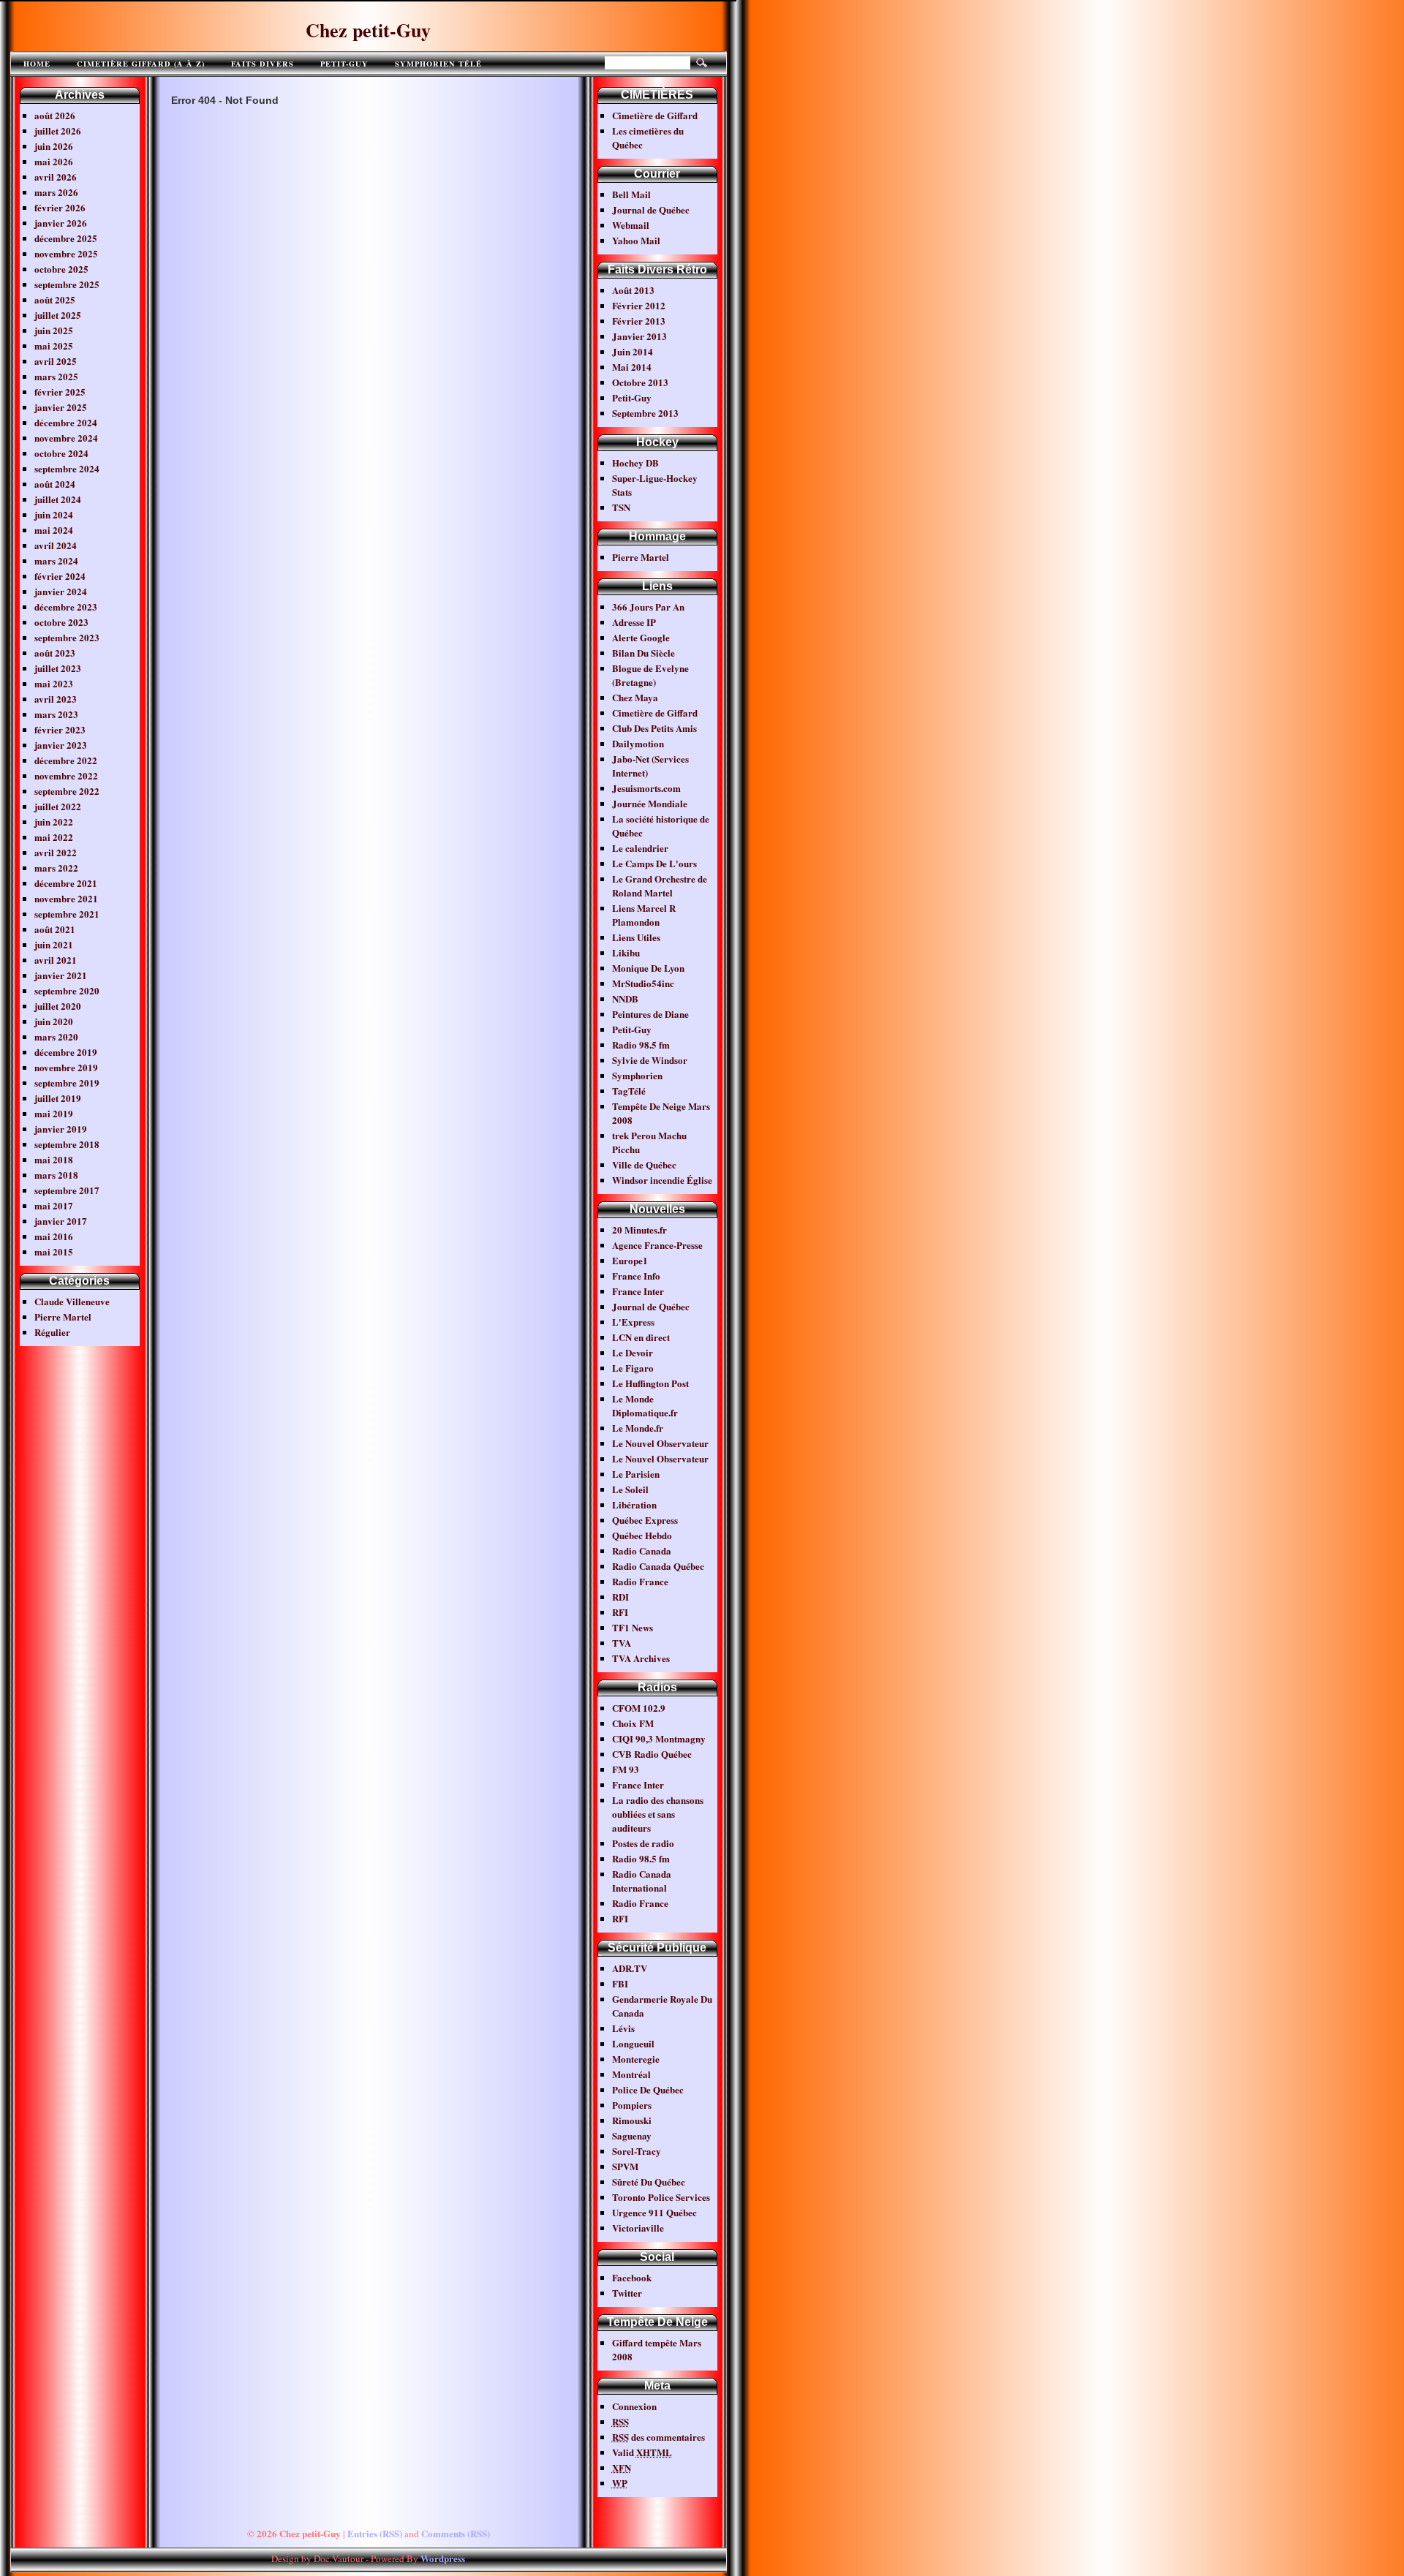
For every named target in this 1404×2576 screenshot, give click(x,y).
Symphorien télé (438, 64)
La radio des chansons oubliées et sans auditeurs (658, 1814)
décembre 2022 (66, 760)
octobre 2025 (61, 269)
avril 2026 (56, 177)
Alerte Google (641, 637)
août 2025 (55, 299)
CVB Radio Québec (652, 1754)
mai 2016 (54, 1236)
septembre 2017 (67, 1190)
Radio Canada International (642, 1881)
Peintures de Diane (650, 1014)
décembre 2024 (66, 422)
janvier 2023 (61, 745)
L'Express (633, 1322)
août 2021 (55, 929)
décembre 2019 (66, 1052)
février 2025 (60, 392)
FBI (620, 1983)
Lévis (623, 2028)
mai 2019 (54, 1113)
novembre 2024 (66, 438)
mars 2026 (56, 192)
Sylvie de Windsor (650, 1060)
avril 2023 (56, 699)
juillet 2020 (58, 1006)
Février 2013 (639, 321)
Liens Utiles (636, 937)
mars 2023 (56, 714)
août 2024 (55, 484)
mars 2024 (56, 560)
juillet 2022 (58, 806)
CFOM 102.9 (639, 1708)
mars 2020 (56, 1036)
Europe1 (630, 1260)
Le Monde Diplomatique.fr (645, 1405)
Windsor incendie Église (662, 1180)
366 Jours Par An (648, 607)
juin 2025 (54, 330)
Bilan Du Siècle (643, 653)
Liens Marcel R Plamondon (644, 915)
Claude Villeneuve (72, 1301)
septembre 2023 (67, 637)
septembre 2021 (67, 914)
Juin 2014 (633, 351)
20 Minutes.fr (639, 1230)
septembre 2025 (67, 284)
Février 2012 (639, 305)
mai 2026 (54, 161)
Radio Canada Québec (658, 1566)
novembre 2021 (66, 898)
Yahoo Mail (636, 240)
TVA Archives (641, 1658)
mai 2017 (54, 1205)
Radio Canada (642, 1550)
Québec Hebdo (642, 1535)
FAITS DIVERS (263, 64)
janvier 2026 (61, 223)
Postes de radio (643, 1843)
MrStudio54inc (643, 983)
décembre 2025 (66, 238)
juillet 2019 (58, 1098)
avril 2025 (56, 361)
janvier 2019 (61, 1129)
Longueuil (633, 2043)
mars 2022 (56, 868)
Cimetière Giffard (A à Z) (141, 64)
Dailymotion (638, 743)
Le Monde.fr (638, 1428)
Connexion (634, 2406)
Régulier (52, 1332)
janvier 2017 (61, 1221)
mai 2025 (54, 345)
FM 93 (626, 1769)
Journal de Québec (651, 209)
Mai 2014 (632, 367)
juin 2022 (54, 821)
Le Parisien (636, 1474)
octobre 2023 (61, 622)
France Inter (638, 1291)
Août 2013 (633, 290)
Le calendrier (640, 848)
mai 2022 (54, 837)
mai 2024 (54, 530)
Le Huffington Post (650, 1383)
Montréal (631, 2074)
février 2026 (60, 207)
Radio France (640, 1581)
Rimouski (632, 2120)
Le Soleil (630, 1489)
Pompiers (632, 2105)
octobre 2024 (61, 453)
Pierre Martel (63, 1317)
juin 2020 (54, 1021)
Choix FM (633, 1723)
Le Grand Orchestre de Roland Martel (660, 885)
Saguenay (632, 2135)
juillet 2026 (58, 131)
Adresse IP (634, 622)
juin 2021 (54, 944)
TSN (621, 507)
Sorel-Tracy (637, 2151)
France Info (636, 1276)
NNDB (625, 998)
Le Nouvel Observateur (660, 1443)
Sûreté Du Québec (649, 2182)
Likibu (626, 952)
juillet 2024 (58, 499)
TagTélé (629, 1091)
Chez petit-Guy (368, 30)
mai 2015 (54, 1251)
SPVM (625, 2166)
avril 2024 (56, 545)
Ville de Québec (644, 1164)
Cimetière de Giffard (655, 115)
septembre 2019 (67, 1083)
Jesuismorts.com (646, 788)
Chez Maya (635, 697)
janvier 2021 (61, 975)
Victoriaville (638, 2228)
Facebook (632, 2277)
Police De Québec (648, 2089)
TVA (622, 1643)
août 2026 (55, 115)
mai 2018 (54, 1159)
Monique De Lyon (648, 968)
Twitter (627, 2293)
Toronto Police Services (661, 2197)
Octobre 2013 (640, 382)
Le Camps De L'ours (654, 863)
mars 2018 (56, 1175)
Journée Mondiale (650, 803)
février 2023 (60, 729)
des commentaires (658, 2437)
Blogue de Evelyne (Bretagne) (650, 675)
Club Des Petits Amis (654, 728)
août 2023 (55, 653)
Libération (634, 1504)
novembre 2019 (66, 1067)
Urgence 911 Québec (654, 2212)
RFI (620, 1612)
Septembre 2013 (645, 413)
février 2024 (60, 576)
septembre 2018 (67, 1144)
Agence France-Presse (657, 1245)
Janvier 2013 (639, 336)
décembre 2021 (66, 883)
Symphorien (637, 1075)
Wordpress (443, 2558)
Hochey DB (635, 462)
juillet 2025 (58, 315)
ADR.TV (630, 1968)
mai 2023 (54, 683)
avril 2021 (56, 960)
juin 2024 (54, 514)
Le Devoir (633, 1352)
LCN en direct (641, 1337)
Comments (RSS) (456, 2533)
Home (37, 64)
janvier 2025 (61, 407)
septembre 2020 (67, 990)
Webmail (631, 225)
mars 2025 (56, 376)
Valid (642, 2452)
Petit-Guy (344, 64)
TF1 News (633, 1627)
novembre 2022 (66, 775)
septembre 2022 (67, 791)
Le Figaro (633, 1368)
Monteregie (636, 2059)
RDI (620, 1597)
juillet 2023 (58, 668)
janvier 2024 (61, 591)
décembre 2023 (66, 607)
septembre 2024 (67, 468)
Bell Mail (631, 194)
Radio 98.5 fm (641, 1045)
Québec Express (645, 1520)
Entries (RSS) (375, 2533)
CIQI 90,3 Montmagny (659, 1738)
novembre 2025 (66, 253)
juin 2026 (54, 146)
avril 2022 (56, 852)
